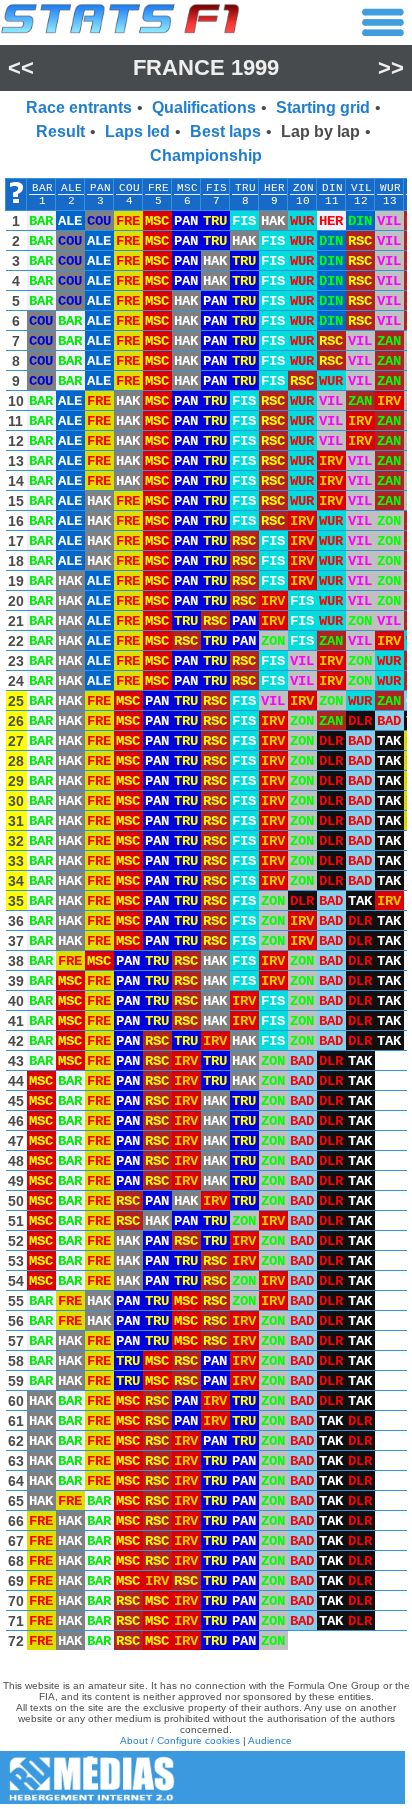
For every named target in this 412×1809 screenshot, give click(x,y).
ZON (303, 188)
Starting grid (323, 107)
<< (21, 67)
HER (274, 188)
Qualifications (204, 107)
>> (391, 67)
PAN (100, 188)
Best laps (225, 131)
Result (60, 131)
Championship (206, 155)
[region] (206, 919)
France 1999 (206, 67)
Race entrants (79, 107)
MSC (187, 188)
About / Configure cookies (180, 1740)
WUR (390, 188)
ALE (71, 188)
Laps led (137, 131)
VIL (361, 188)
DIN (332, 188)
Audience (270, 1740)
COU (129, 188)
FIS (216, 188)
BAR (42, 188)
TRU (245, 188)
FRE (158, 188)
